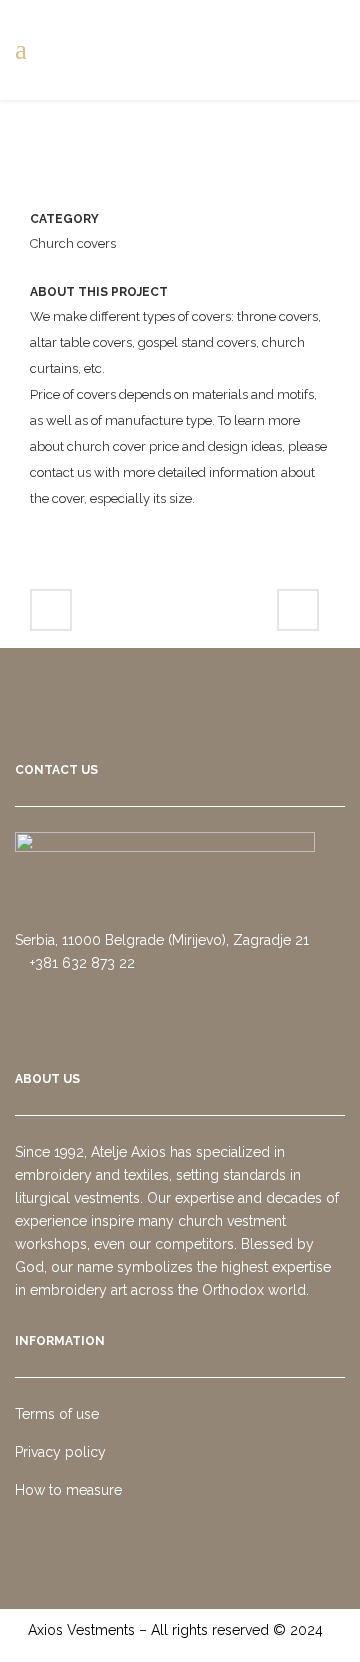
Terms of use (57, 1414)
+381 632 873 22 (80, 963)
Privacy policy (60, 1452)
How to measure (68, 1490)
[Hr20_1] (177, 193)
